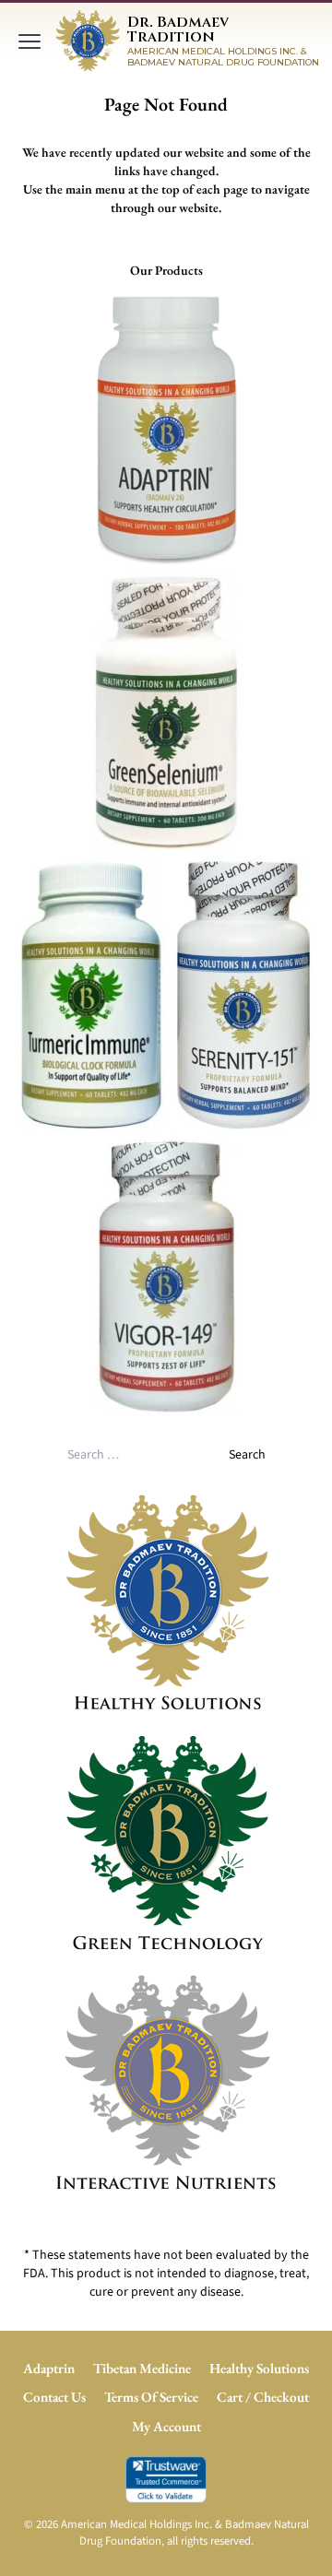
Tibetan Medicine (142, 2369)
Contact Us (54, 2397)
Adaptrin (49, 2369)
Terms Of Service (151, 2397)
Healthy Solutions (259, 2369)
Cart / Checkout (263, 2397)
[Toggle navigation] (30, 41)
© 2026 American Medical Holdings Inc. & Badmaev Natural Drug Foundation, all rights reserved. (166, 2533)
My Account (166, 2427)
